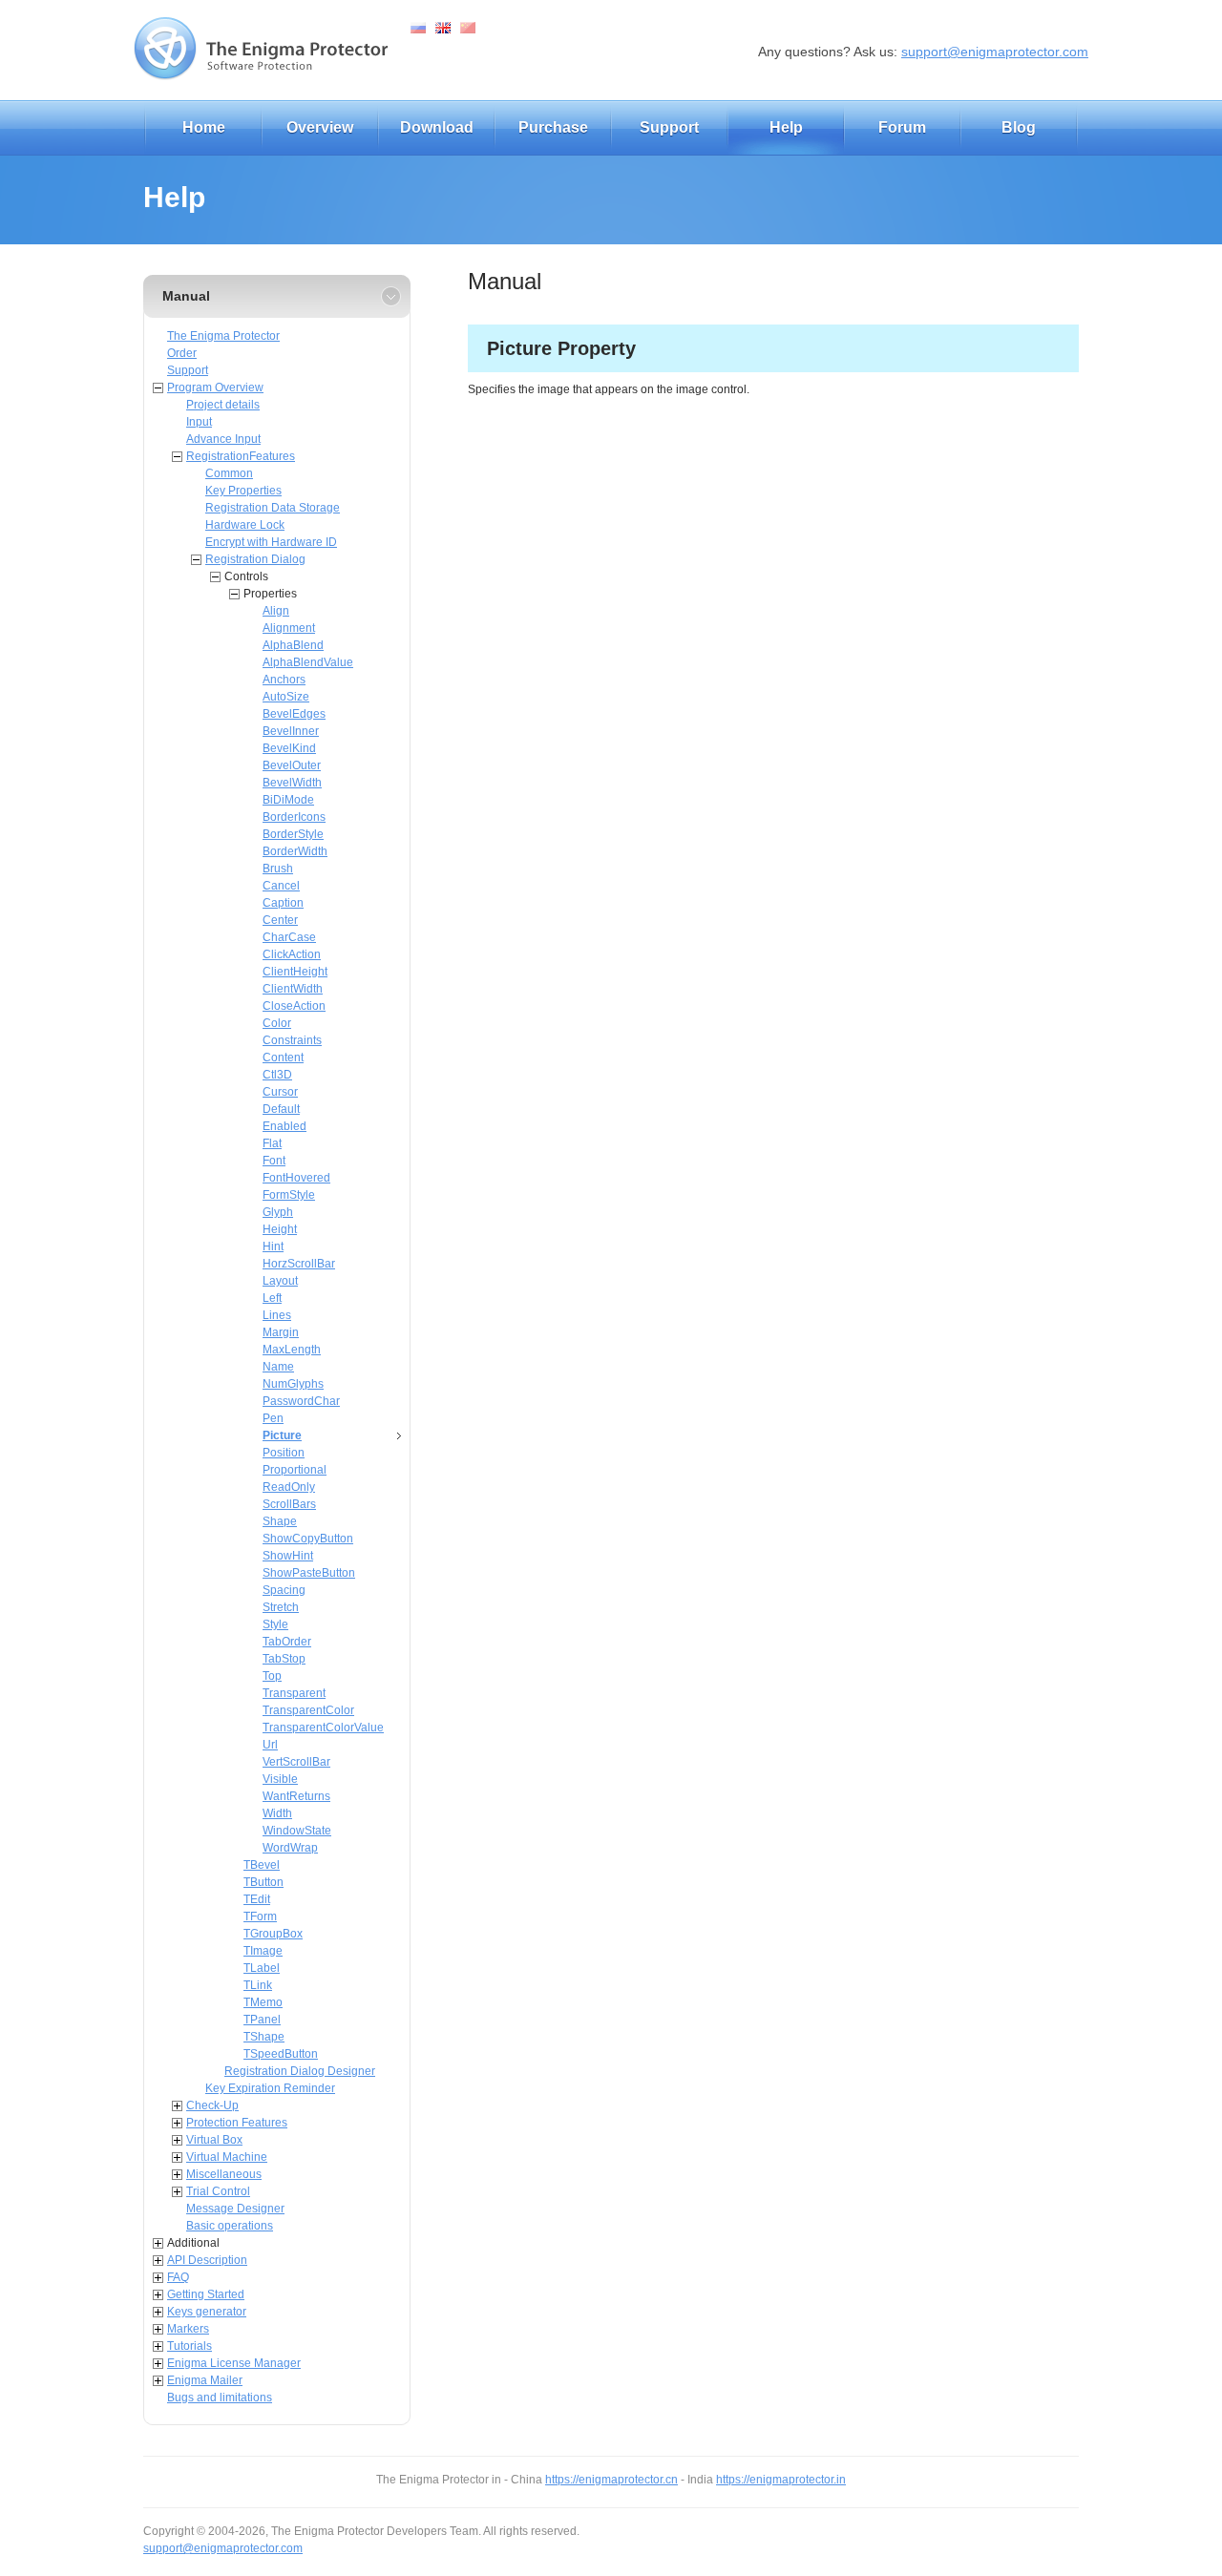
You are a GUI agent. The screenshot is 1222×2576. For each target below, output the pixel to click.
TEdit (257, 1899)
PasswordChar (301, 1401)
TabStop (284, 1659)
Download (437, 127)
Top (272, 1676)
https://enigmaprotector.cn (611, 2480)
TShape (264, 2037)
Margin (281, 1332)
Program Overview (215, 387)
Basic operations (230, 2226)
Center (280, 920)
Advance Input (223, 439)
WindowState (297, 1831)
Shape (280, 1521)
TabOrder (287, 1642)
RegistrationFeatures (241, 456)
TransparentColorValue (323, 1728)
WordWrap (290, 1848)
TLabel (262, 1968)
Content (283, 1058)
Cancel (281, 886)
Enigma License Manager (234, 2363)
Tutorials (190, 2346)
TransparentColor (308, 1710)
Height (280, 1229)
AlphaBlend (293, 645)
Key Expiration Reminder (270, 2088)
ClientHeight (295, 972)
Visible (280, 1779)
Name (278, 1367)
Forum (902, 127)
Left (272, 1298)
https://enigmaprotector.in (781, 2480)
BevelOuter (292, 765)
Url (270, 1745)
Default (281, 1109)
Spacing (284, 1590)
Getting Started (206, 2294)
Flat (272, 1143)
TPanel (262, 2020)
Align (276, 611)
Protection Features (237, 2123)
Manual (186, 296)
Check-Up (212, 2105)
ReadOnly (289, 1487)
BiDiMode (288, 800)
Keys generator (207, 2312)
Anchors (284, 680)
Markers (188, 2329)
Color (277, 1023)
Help (786, 127)
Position (284, 1453)
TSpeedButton (281, 2054)
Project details (223, 405)
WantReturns (296, 1796)
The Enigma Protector (223, 336)
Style (275, 1624)
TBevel (262, 1865)
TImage (263, 1951)
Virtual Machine (227, 2157)
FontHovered (296, 1178)
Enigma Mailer (205, 2380)
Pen (273, 1418)
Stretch (281, 1607)
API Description (207, 2260)
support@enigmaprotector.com (995, 52)
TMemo (263, 2002)
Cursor (280, 1092)
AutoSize (286, 697)
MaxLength (292, 1350)
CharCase (289, 937)
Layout (280, 1281)
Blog (1019, 127)
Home (204, 127)
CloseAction (294, 1006)
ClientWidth (293, 989)
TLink (258, 1985)
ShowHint (288, 1556)
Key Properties (243, 491)
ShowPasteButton (309, 1573)
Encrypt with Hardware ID (271, 542)
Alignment (289, 628)
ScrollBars (289, 1504)
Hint (273, 1246)
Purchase (553, 127)
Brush (278, 869)
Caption (283, 903)
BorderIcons (294, 817)
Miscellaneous (224, 2174)
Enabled (284, 1126)
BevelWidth (292, 783)
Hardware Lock (245, 525)
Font (274, 1161)
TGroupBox (273, 1934)
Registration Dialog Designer (300, 2071)
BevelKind (289, 748)
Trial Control (218, 2191)
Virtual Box (214, 2140)
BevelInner (291, 731)
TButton (263, 1882)
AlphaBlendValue (308, 662)
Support (669, 127)
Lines (277, 1315)
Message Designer (235, 2209)
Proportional (295, 1470)
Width (277, 1813)
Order (182, 353)
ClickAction (292, 954)
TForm (260, 1916)
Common (229, 473)
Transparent (294, 1693)
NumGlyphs (293, 1384)
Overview (320, 127)
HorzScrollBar (299, 1264)
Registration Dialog (255, 559)
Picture (282, 1435)
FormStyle (289, 1195)
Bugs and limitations (220, 2398)
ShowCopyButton (308, 1539)
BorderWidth (295, 851)
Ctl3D (277, 1075)
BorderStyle (293, 834)
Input (199, 422)
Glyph (278, 1212)
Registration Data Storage (273, 508)
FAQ (178, 2277)
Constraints (292, 1040)
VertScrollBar (296, 1762)
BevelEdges (294, 714)
